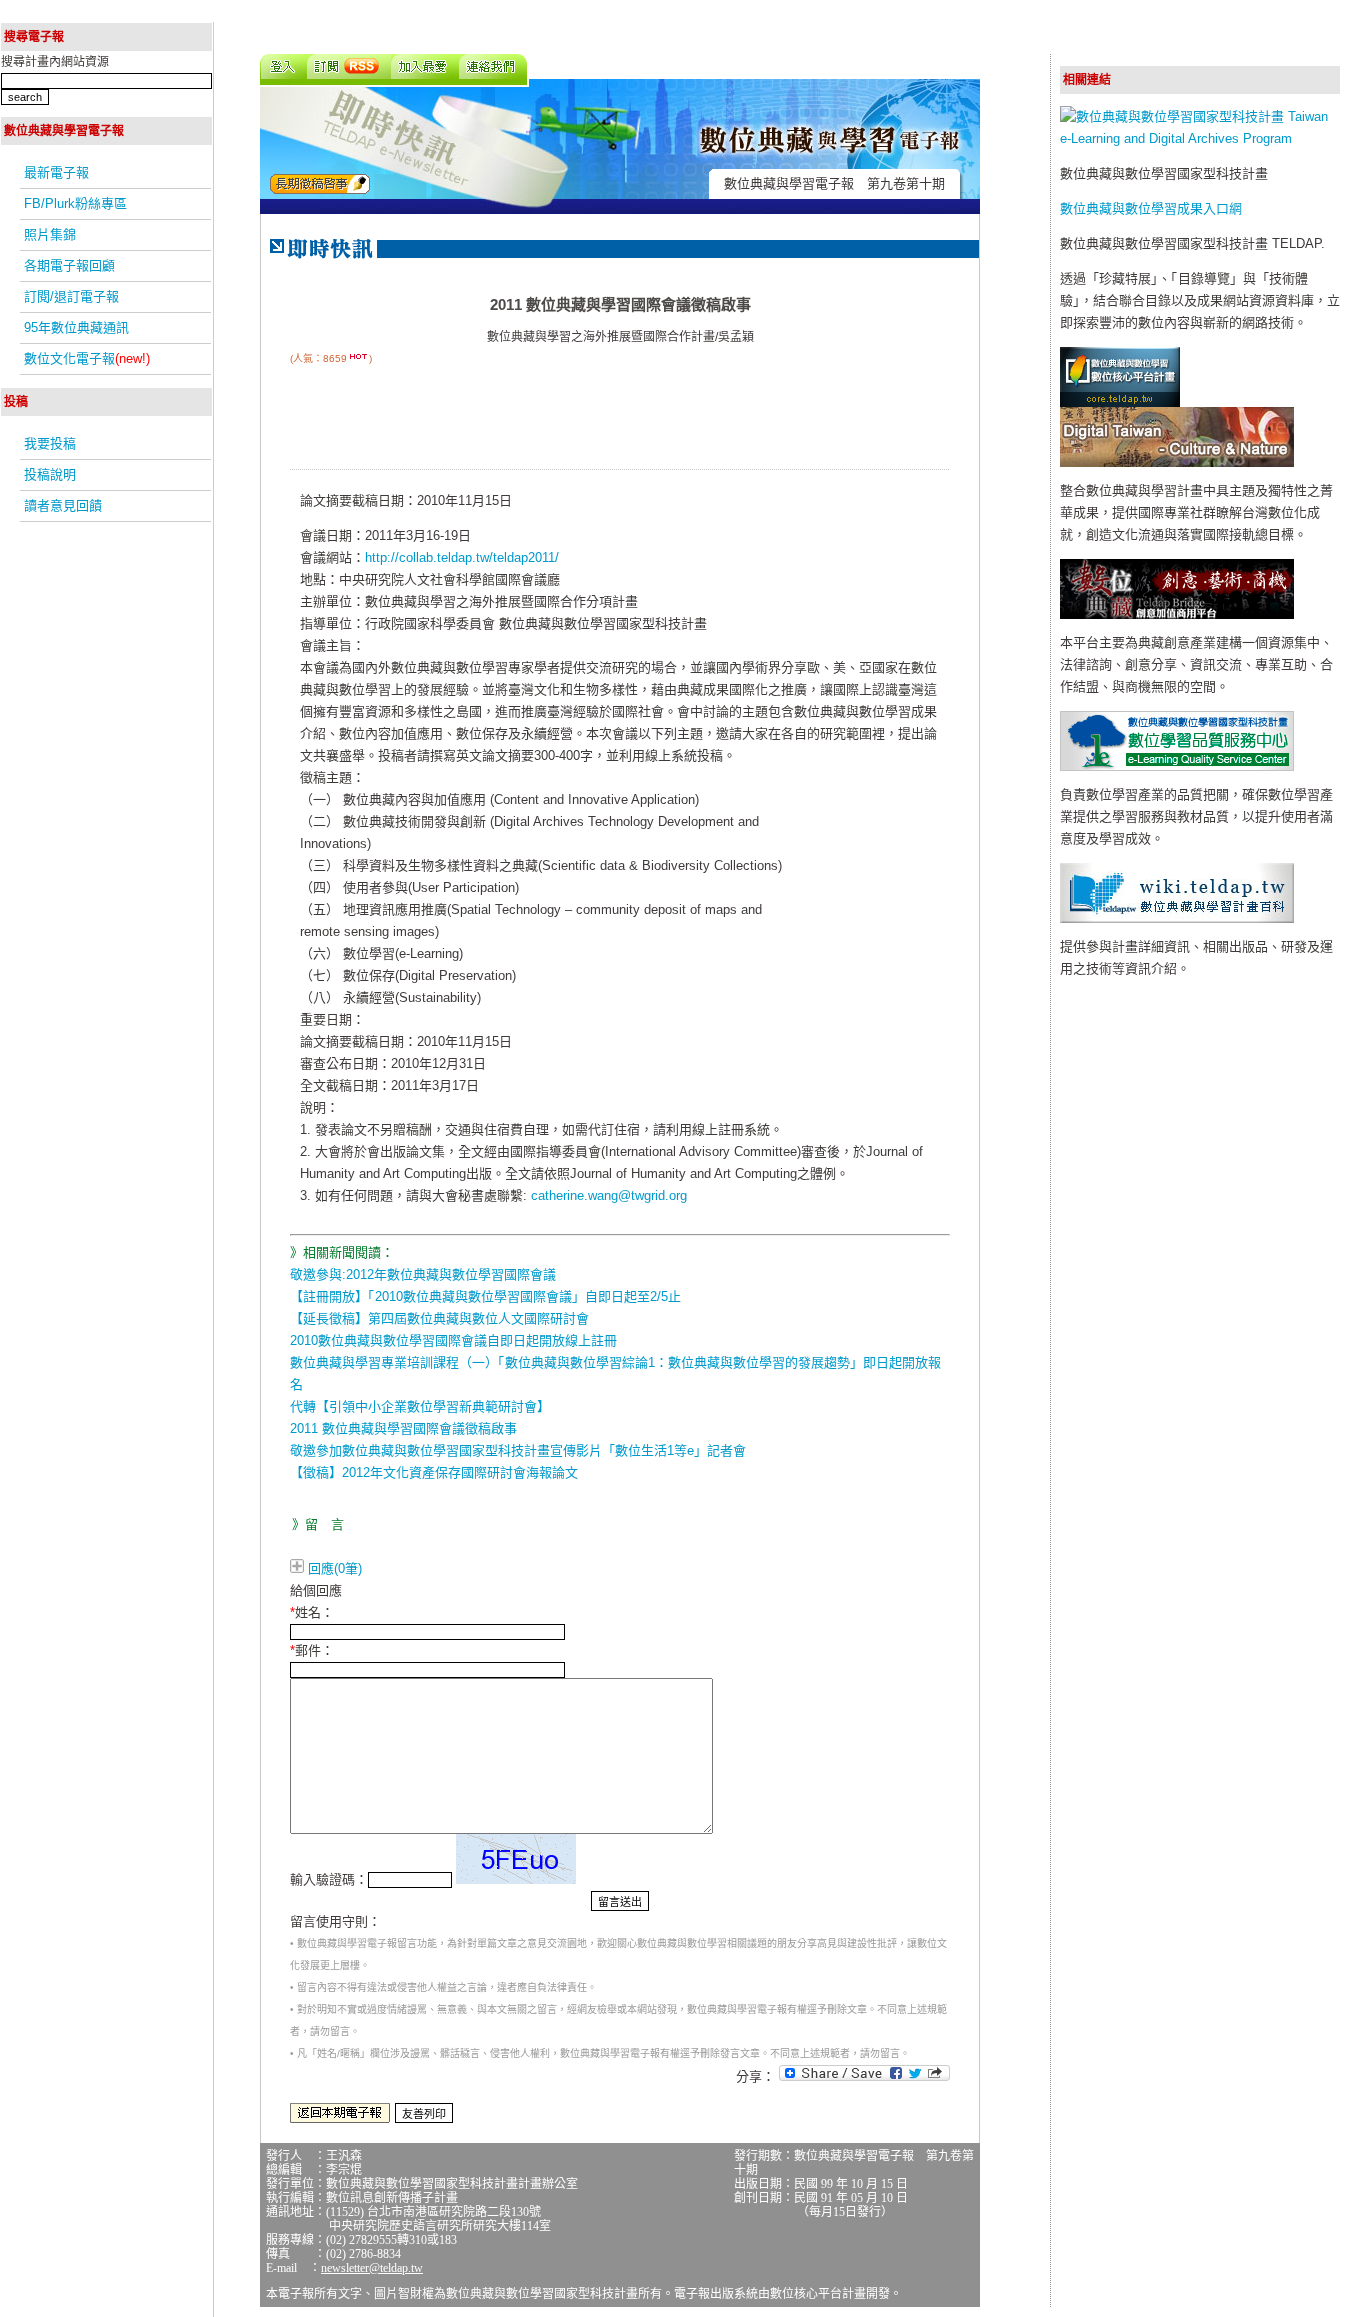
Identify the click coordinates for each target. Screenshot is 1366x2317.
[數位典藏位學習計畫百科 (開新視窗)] (1177, 918)
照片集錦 (50, 234)
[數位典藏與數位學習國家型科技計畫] (1200, 138)
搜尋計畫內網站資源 (55, 62)
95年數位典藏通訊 (76, 327)
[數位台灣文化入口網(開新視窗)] (1177, 462)
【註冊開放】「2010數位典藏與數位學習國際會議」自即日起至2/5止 (485, 1296)
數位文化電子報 (87, 358)
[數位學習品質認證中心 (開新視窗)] (1177, 766)
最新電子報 (56, 172)
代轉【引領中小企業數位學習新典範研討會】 (420, 1406)
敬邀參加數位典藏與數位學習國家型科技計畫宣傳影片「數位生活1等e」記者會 (518, 1450)
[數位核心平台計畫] (1120, 402)
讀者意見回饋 (63, 505)
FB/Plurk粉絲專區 (75, 203)
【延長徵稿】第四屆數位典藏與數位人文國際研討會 (439, 1318)
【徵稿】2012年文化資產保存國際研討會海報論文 (434, 1472)
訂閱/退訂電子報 (71, 296)
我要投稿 (50, 443)
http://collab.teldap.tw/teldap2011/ (462, 557)
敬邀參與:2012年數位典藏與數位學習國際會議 (423, 1274)
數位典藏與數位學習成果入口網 (1151, 208)
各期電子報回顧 (69, 265)
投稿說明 (50, 474)
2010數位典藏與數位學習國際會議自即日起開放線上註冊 (453, 1340)
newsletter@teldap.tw (372, 2268)
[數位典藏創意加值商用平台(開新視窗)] (1177, 614)
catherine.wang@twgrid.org (609, 1195)
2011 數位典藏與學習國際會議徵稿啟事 (403, 1428)
